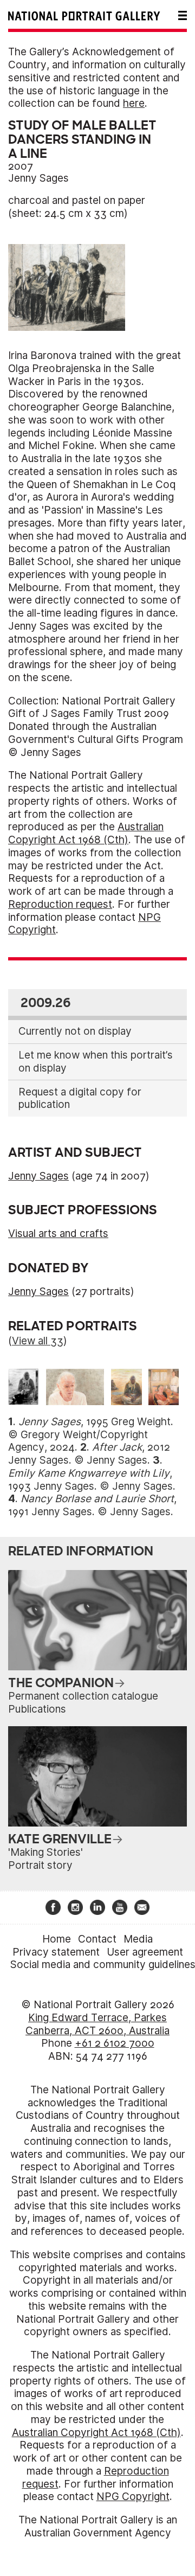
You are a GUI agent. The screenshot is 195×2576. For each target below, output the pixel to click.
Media (138, 1939)
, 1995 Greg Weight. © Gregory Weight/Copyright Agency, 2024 (91, 1435)
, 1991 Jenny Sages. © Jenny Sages (92, 1505)
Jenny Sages (38, 178)
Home (57, 1939)
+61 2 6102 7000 (115, 2043)
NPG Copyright (133, 2497)
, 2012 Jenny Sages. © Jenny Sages (89, 1454)
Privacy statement (56, 1952)
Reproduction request (60, 904)
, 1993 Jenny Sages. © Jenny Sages (90, 1480)
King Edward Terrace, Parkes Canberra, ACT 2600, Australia (97, 2024)
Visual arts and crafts (58, 1233)
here (134, 103)
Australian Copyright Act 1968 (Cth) (86, 833)
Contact (97, 1939)
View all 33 (38, 1341)
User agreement (145, 1952)
